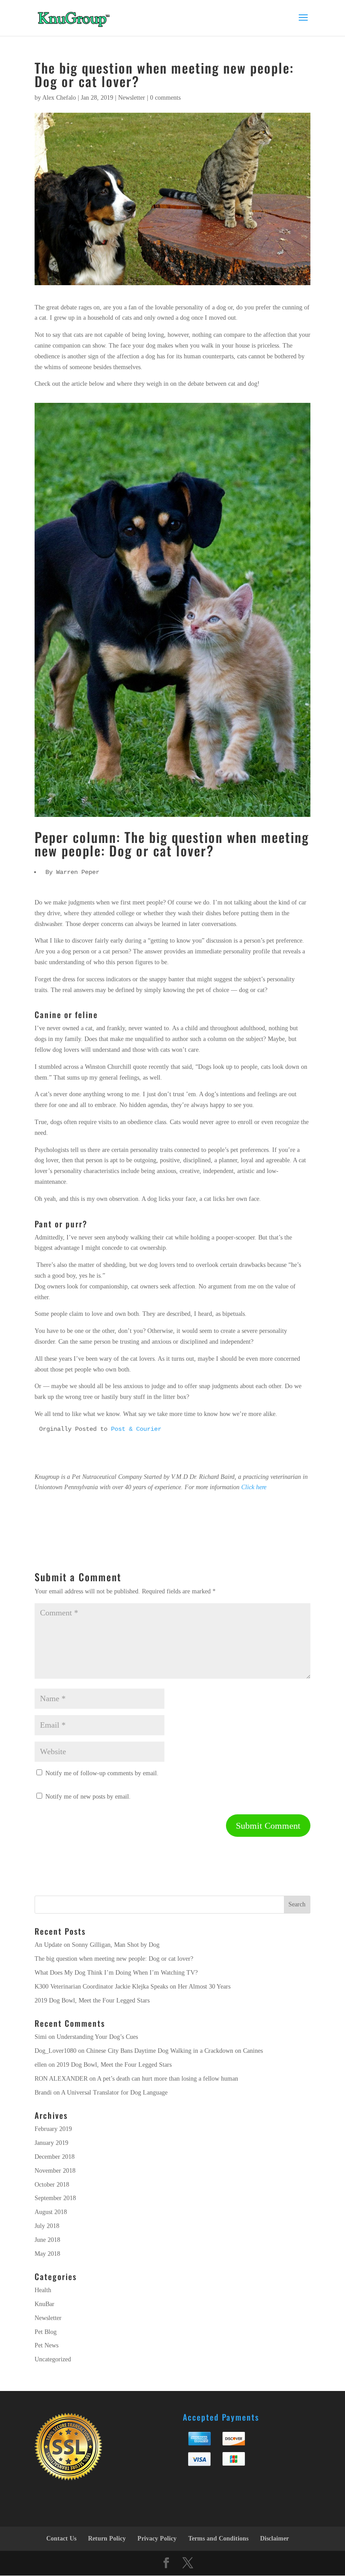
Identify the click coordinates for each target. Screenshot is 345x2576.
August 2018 (51, 2212)
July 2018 (47, 2226)
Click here (254, 1487)
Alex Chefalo (59, 98)
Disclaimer (274, 2539)
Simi (41, 2037)
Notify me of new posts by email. (88, 1797)
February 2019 (53, 2129)
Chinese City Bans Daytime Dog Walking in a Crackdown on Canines (175, 2051)
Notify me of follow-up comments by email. (102, 1773)
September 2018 (55, 2198)
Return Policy (107, 2539)
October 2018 (52, 2185)
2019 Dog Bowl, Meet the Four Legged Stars (92, 2000)
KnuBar (44, 2304)
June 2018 (47, 2240)
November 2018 (55, 2171)
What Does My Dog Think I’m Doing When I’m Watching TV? (116, 1973)
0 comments (165, 98)
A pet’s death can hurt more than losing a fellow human (168, 2079)
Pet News (46, 2345)
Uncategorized (53, 2359)
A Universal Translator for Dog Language (114, 2093)
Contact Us (61, 2539)
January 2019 (51, 2143)
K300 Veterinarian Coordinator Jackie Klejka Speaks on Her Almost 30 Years (133, 1987)
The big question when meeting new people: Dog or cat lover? (114, 1959)
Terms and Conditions (218, 2539)
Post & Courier (136, 1429)
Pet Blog (46, 2332)
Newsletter (132, 98)
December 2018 (55, 2157)
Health (43, 2290)
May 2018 (47, 2254)
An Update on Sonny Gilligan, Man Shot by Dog (97, 1945)
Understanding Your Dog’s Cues (97, 2037)
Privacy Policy (157, 2539)
